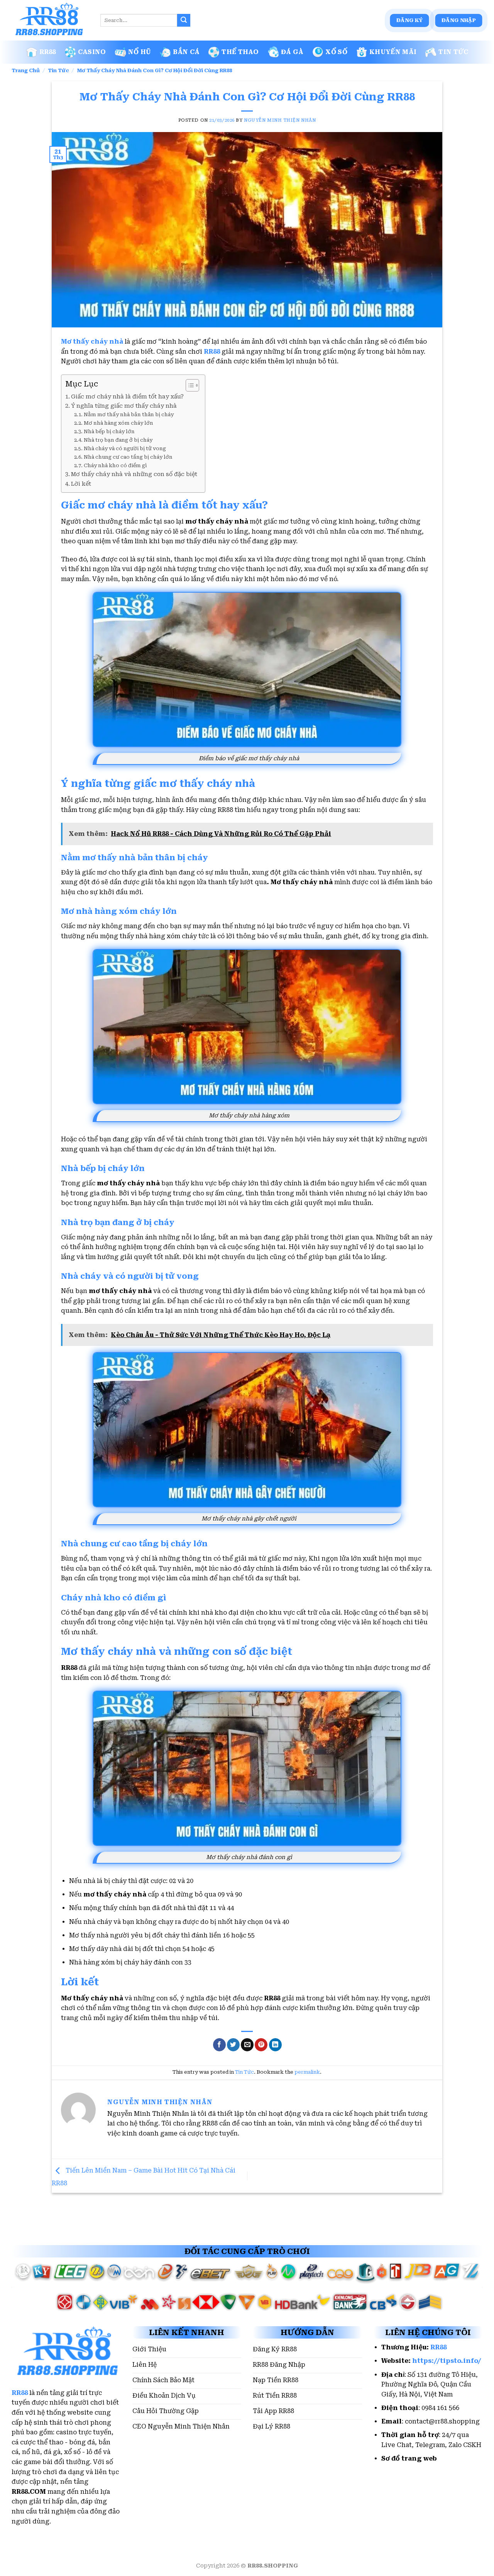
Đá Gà (292, 52)
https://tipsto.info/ (447, 2361)
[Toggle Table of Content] (189, 385)
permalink (307, 2072)
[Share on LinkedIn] (275, 2045)
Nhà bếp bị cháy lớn (109, 431)
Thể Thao (240, 52)
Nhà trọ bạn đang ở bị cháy (118, 440)
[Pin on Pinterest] (261, 2045)
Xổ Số (336, 52)
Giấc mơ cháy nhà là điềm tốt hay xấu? (127, 397)
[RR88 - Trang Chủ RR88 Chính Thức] (50, 20)
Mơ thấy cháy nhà (92, 341)
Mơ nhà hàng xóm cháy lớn (118, 423)
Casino (92, 52)
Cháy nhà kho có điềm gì (115, 465)
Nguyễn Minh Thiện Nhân (280, 120)
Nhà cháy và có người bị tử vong (125, 448)
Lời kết (81, 484)
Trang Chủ (26, 70)
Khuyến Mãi (393, 52)
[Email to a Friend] (247, 2045)
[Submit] (184, 20)
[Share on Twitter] (233, 2045)
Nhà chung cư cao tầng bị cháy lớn (128, 457)
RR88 (48, 52)
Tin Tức (453, 52)
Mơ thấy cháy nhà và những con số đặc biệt (134, 474)
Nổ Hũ (140, 52)
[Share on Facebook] (219, 2045)
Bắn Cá (186, 52)
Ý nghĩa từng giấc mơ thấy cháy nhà (124, 406)
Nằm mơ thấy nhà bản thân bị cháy (129, 414)
